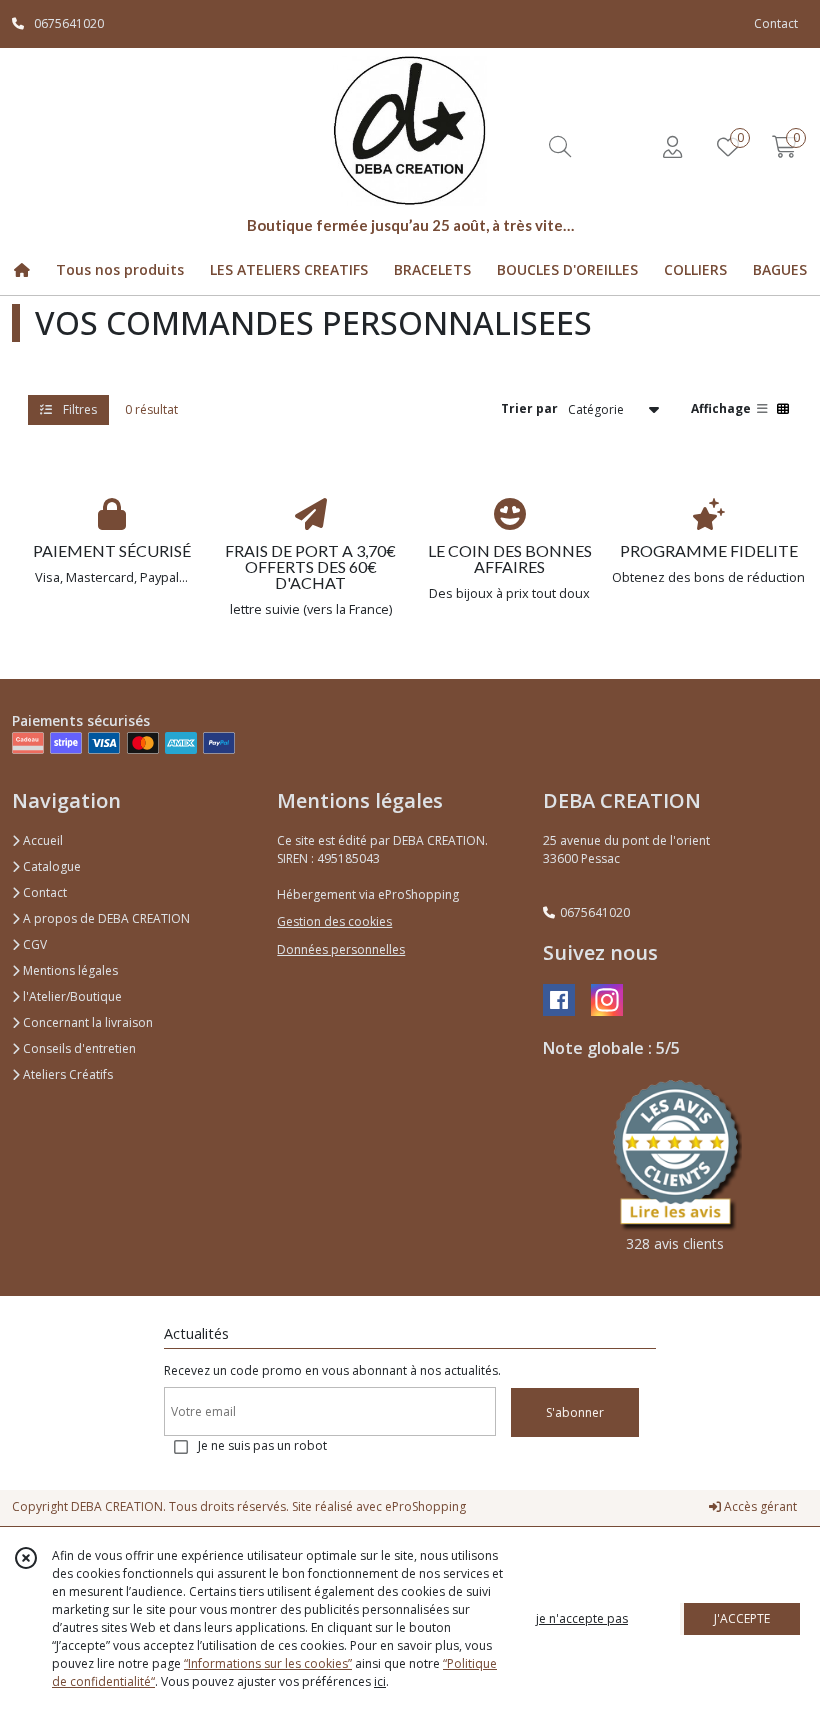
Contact (776, 23)
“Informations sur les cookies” (268, 1663)
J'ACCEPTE (742, 1618)
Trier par (529, 408)
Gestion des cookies (334, 921)
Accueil (41, 840)
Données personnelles (341, 949)
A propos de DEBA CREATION (105, 918)
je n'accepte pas (582, 1618)
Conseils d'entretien (78, 1048)
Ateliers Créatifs (66, 1074)
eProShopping (425, 1506)
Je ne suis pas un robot (262, 1445)
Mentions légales (69, 970)
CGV (33, 944)
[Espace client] (672, 146)
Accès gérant (759, 1506)
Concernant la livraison (86, 1022)
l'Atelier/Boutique (71, 996)
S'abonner (575, 1412)
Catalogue (50, 866)
